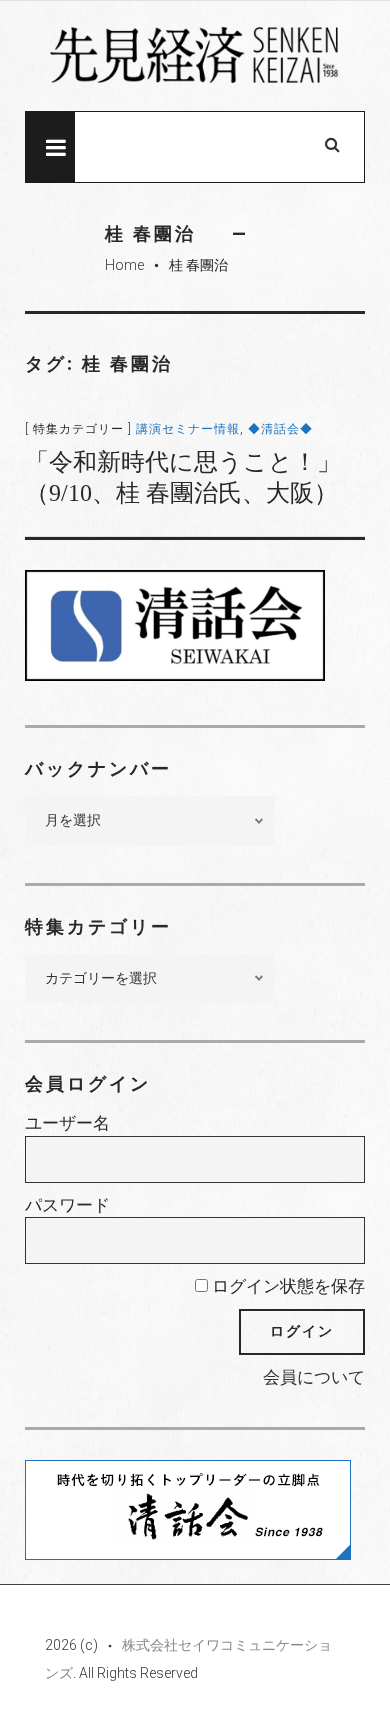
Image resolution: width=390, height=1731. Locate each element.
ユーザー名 (67, 1123)
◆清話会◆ (280, 429)
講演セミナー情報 (188, 429)
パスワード (67, 1205)
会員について (314, 1377)
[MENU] (50, 147)
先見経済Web (195, 57)
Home (124, 265)
